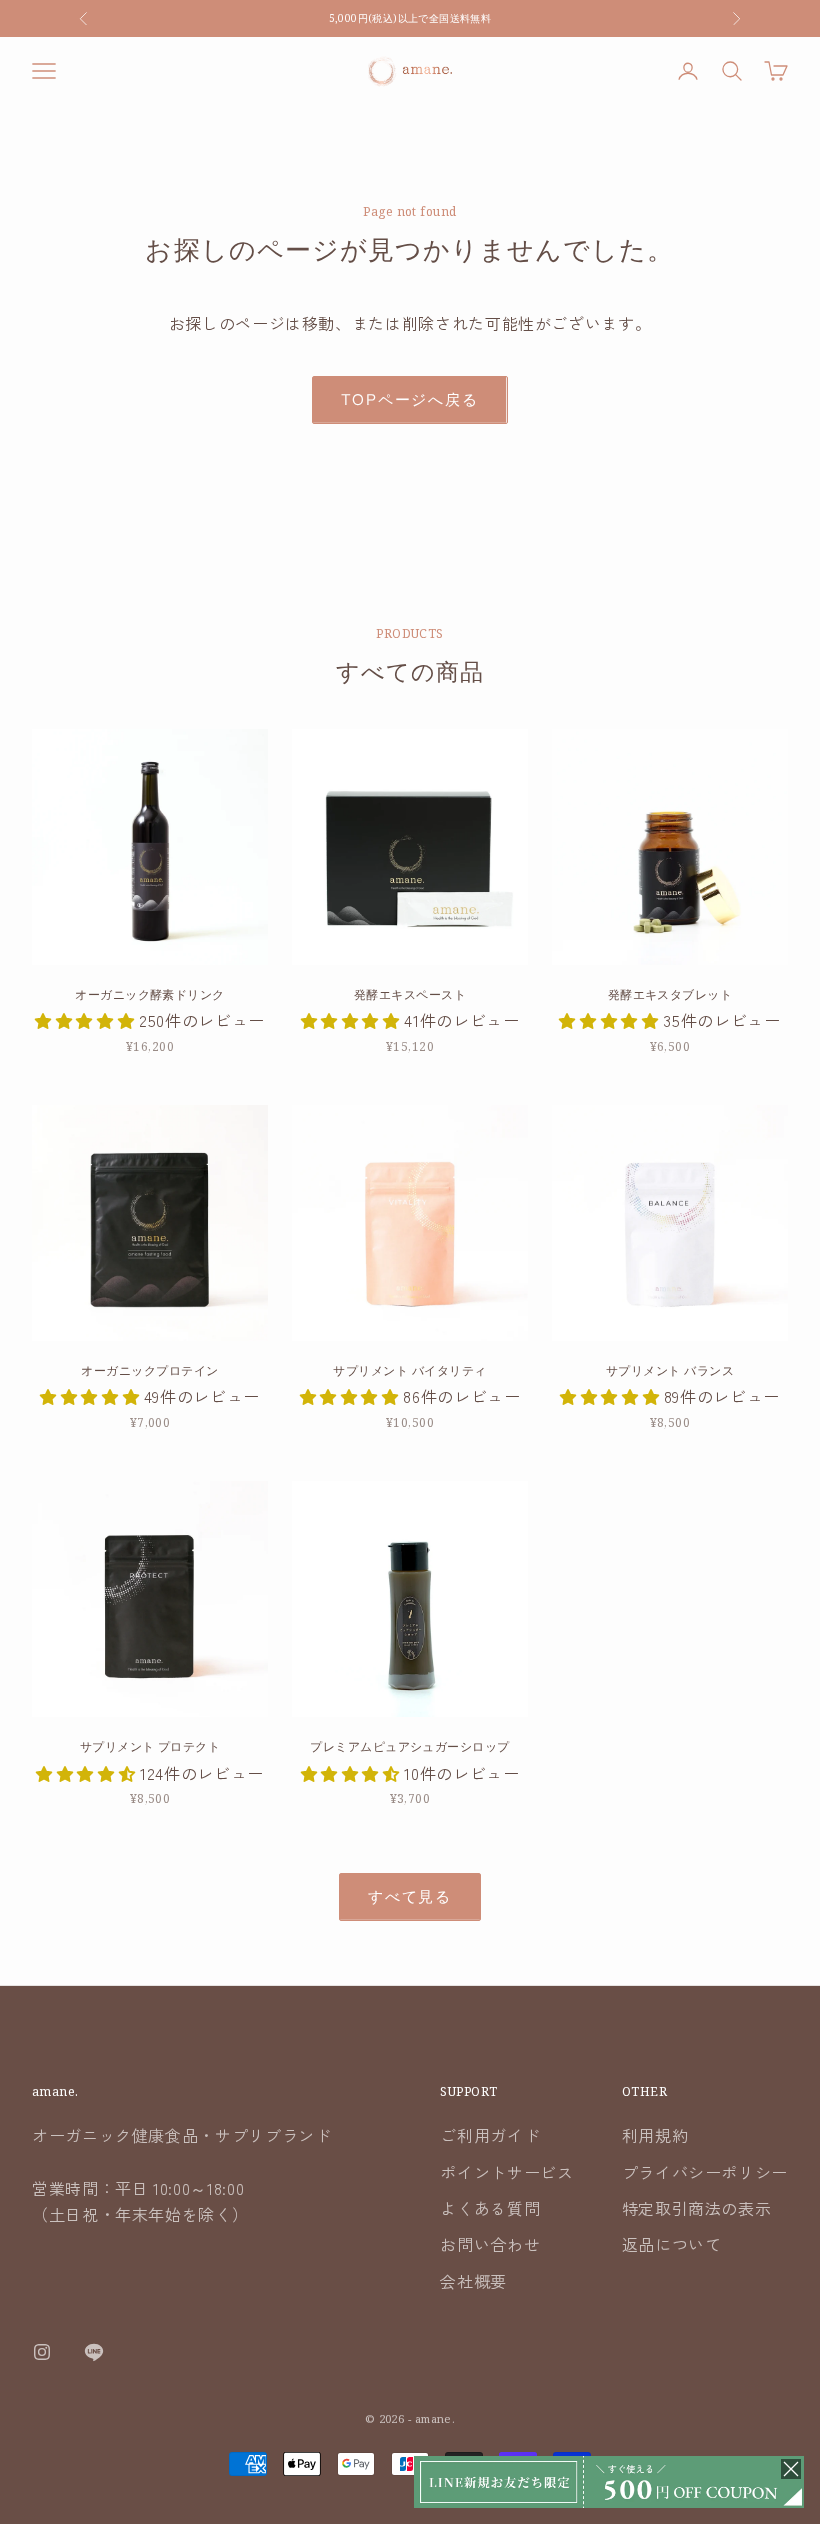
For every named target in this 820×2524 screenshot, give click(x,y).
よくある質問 (490, 2208)
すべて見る (410, 1896)
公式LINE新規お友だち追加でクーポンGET (410, 28)
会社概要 (473, 2281)
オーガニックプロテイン (149, 1370)
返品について (672, 2244)
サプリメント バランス (670, 1370)
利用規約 (655, 2135)
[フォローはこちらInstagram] (42, 2352)
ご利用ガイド (490, 2135)
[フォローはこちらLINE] (94, 2352)
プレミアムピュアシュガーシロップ (410, 1746)
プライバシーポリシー (705, 2172)
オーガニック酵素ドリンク (150, 994)
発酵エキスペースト (410, 994)
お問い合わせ (490, 2244)
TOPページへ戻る (409, 399)
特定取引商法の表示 (697, 2208)
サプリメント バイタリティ (409, 1370)
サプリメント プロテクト (150, 1746)
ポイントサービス (506, 2172)
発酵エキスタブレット (670, 994)
